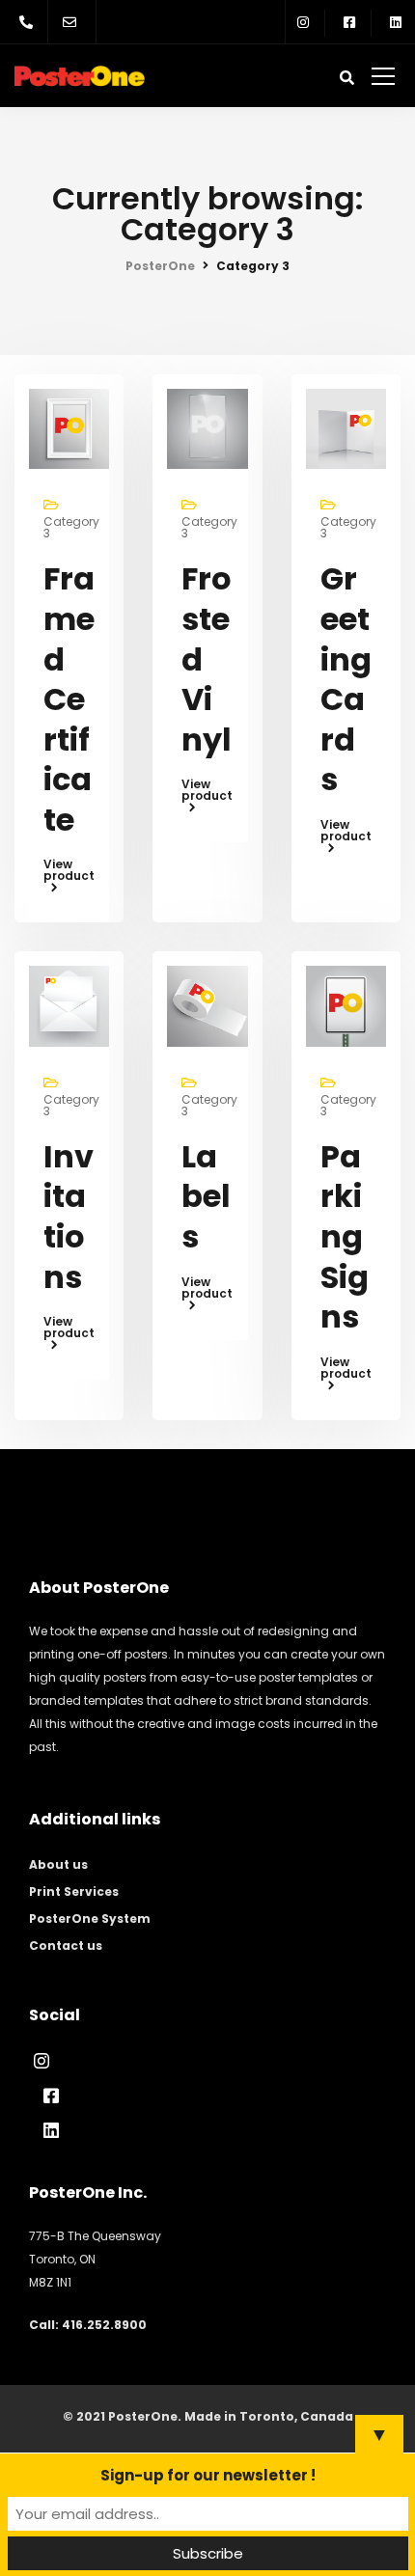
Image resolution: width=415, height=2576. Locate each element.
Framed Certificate (69, 699)
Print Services (74, 1891)
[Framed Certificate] (69, 428)
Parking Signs (345, 1236)
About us (58, 1864)
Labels (206, 1196)
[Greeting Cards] (346, 428)
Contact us (66, 1946)
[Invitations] (69, 1005)
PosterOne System (90, 1918)
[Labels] (207, 1005)
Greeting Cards (346, 679)
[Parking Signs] (346, 1005)
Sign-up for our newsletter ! (208, 2475)
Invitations (69, 1217)
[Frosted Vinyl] (207, 428)
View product (69, 871)
